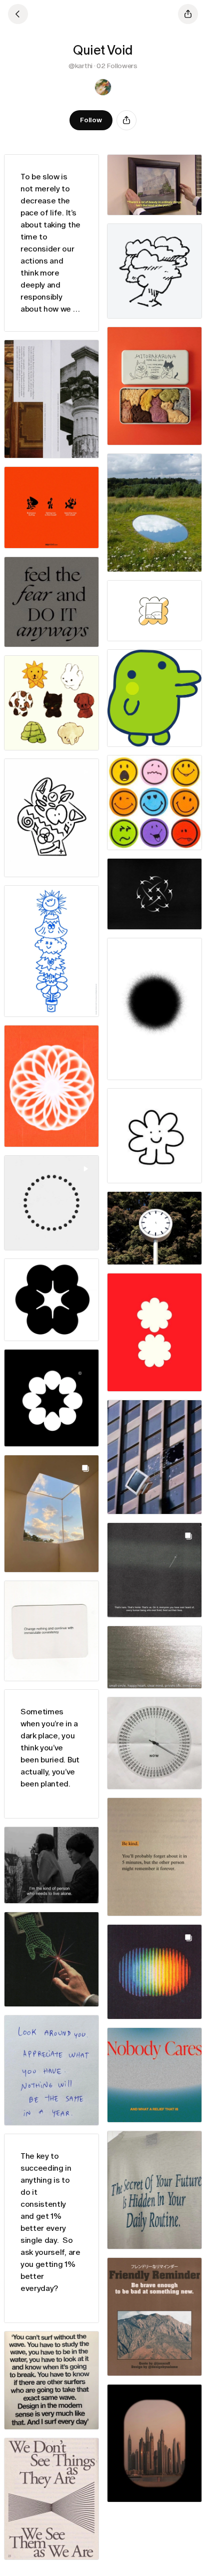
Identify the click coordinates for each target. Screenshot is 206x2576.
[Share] (126, 120)
